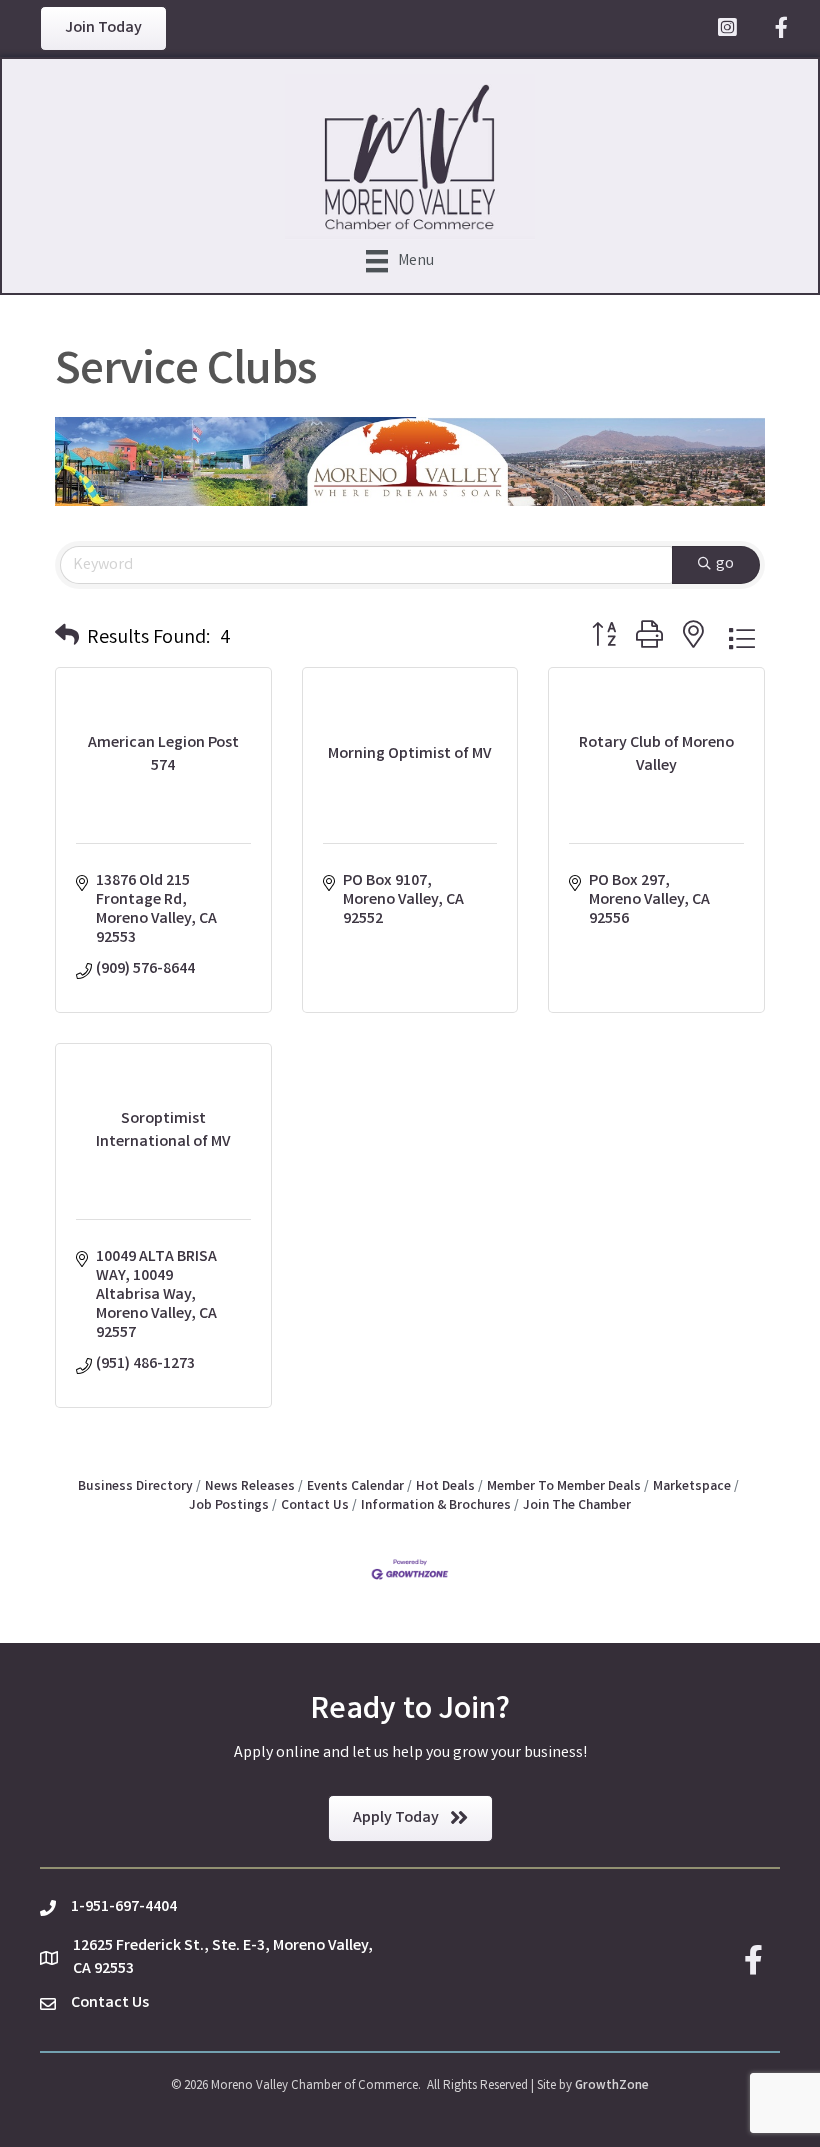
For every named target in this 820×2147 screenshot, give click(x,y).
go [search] (725, 564)
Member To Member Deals (564, 1487)
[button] (67, 639)
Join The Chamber (577, 1506)
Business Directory (135, 1487)
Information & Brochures (436, 1506)
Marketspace (692, 1487)
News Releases (250, 1487)
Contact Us (315, 1506)
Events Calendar (355, 1487)
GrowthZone (612, 2086)
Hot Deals (445, 1487)
